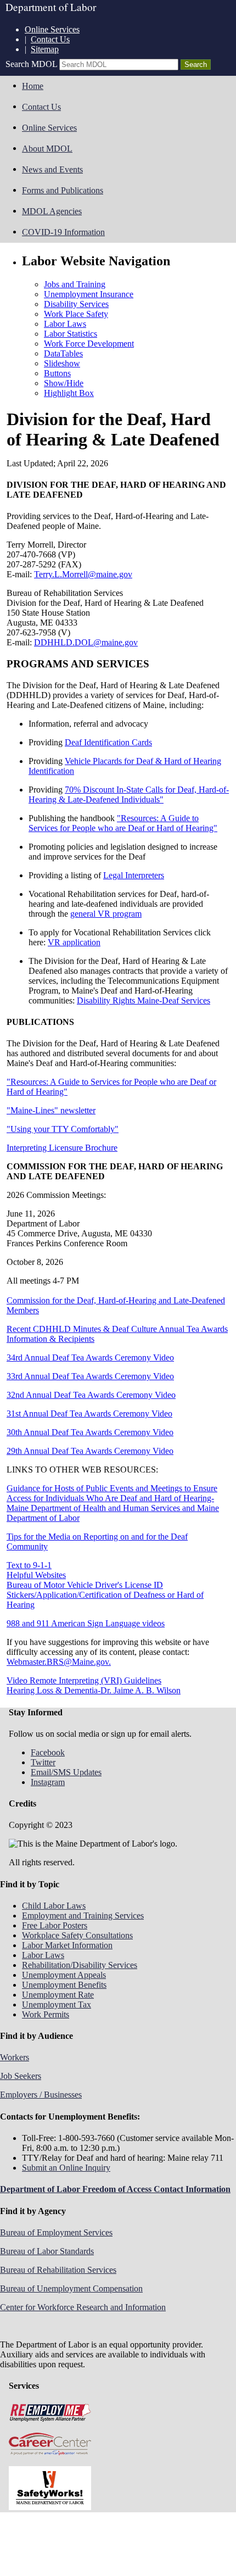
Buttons (57, 373)
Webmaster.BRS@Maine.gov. (59, 1662)
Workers (15, 2057)
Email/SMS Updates (66, 1772)
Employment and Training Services (83, 1916)
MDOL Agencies (52, 211)
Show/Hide (64, 383)
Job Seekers (21, 2076)
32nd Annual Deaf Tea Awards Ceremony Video (91, 1395)
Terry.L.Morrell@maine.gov (83, 574)
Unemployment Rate (58, 1995)
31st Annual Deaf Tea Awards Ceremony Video (89, 1414)
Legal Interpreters (134, 875)
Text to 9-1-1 (29, 1565)
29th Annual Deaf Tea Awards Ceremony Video (90, 1451)
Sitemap (45, 49)
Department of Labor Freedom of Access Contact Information (115, 2189)
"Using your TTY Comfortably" (63, 1129)
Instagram (48, 1782)
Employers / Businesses (41, 2095)
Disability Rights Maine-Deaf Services (144, 1000)
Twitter (43, 1762)
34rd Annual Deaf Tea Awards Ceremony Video (90, 1357)
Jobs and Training (75, 284)
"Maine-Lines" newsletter (51, 1110)
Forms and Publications (63, 190)
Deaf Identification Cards (108, 742)
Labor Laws (65, 324)
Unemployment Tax (57, 2005)
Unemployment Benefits (64, 1985)
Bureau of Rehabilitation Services (58, 2270)
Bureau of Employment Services (56, 2232)
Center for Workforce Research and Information (83, 2307)
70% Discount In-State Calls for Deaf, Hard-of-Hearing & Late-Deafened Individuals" (129, 794)
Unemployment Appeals (64, 1975)
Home (33, 86)
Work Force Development (89, 344)
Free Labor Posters (55, 1925)
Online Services (52, 29)
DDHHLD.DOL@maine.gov (86, 642)
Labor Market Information (67, 1945)
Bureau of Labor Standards (47, 2251)
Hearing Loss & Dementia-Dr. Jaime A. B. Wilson (94, 1690)
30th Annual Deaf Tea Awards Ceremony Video (90, 1432)
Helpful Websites (36, 1575)
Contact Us (50, 39)
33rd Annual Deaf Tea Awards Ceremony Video (90, 1376)
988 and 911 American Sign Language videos (86, 1623)
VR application (74, 942)
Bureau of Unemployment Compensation (71, 2288)
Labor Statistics (71, 334)
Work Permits (46, 2014)
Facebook (48, 1752)
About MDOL (47, 149)
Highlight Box (69, 393)
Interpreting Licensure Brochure (62, 1148)
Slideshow (62, 363)
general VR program (106, 914)
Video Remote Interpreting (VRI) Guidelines (84, 1680)
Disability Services (76, 304)
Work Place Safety (76, 314)
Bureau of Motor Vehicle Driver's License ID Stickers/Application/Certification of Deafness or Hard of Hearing (105, 1595)
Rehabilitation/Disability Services (80, 1965)
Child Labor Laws (54, 1906)
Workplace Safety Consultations (77, 1935)
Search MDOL (31, 64)
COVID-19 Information (63, 232)
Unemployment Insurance (89, 294)
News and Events (52, 169)
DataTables (63, 353)
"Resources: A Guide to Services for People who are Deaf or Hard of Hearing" (123, 823)
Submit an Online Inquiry (66, 2168)
